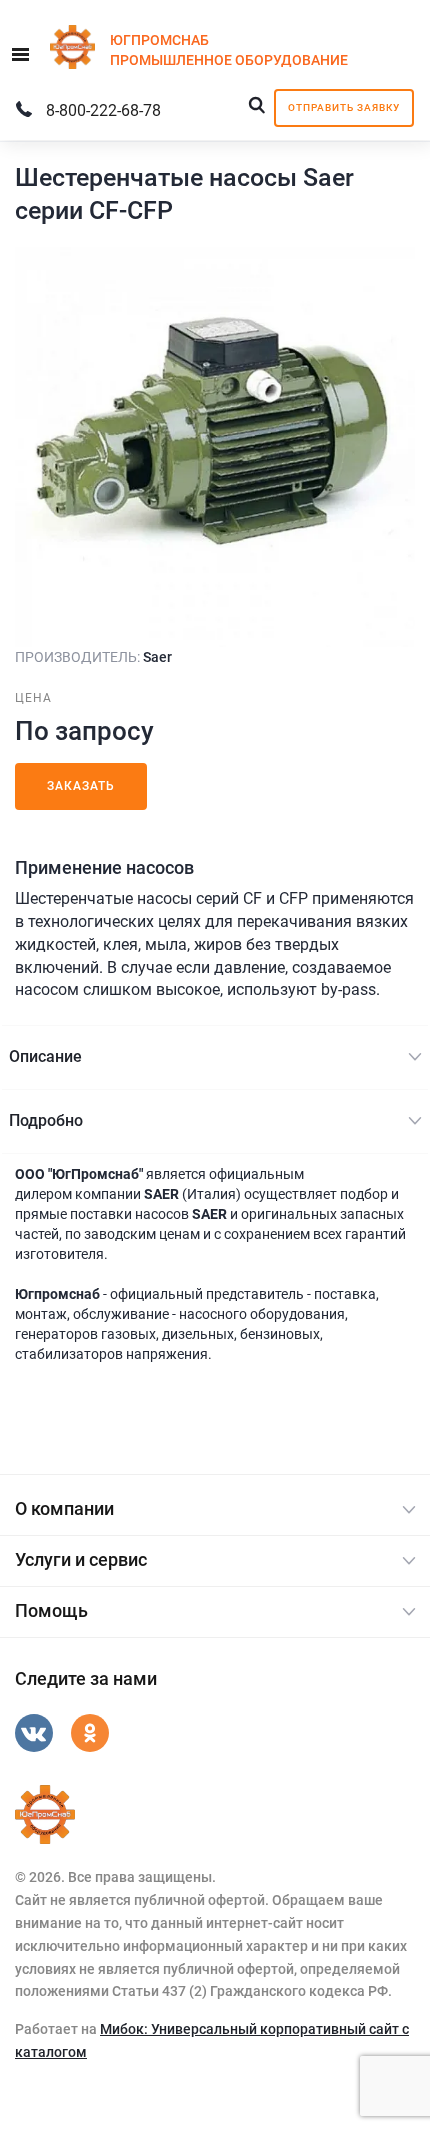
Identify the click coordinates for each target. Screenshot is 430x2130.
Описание (45, 1056)
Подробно (46, 1120)
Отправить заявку (344, 107)
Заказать (81, 786)
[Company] (45, 1815)
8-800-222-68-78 (103, 110)
